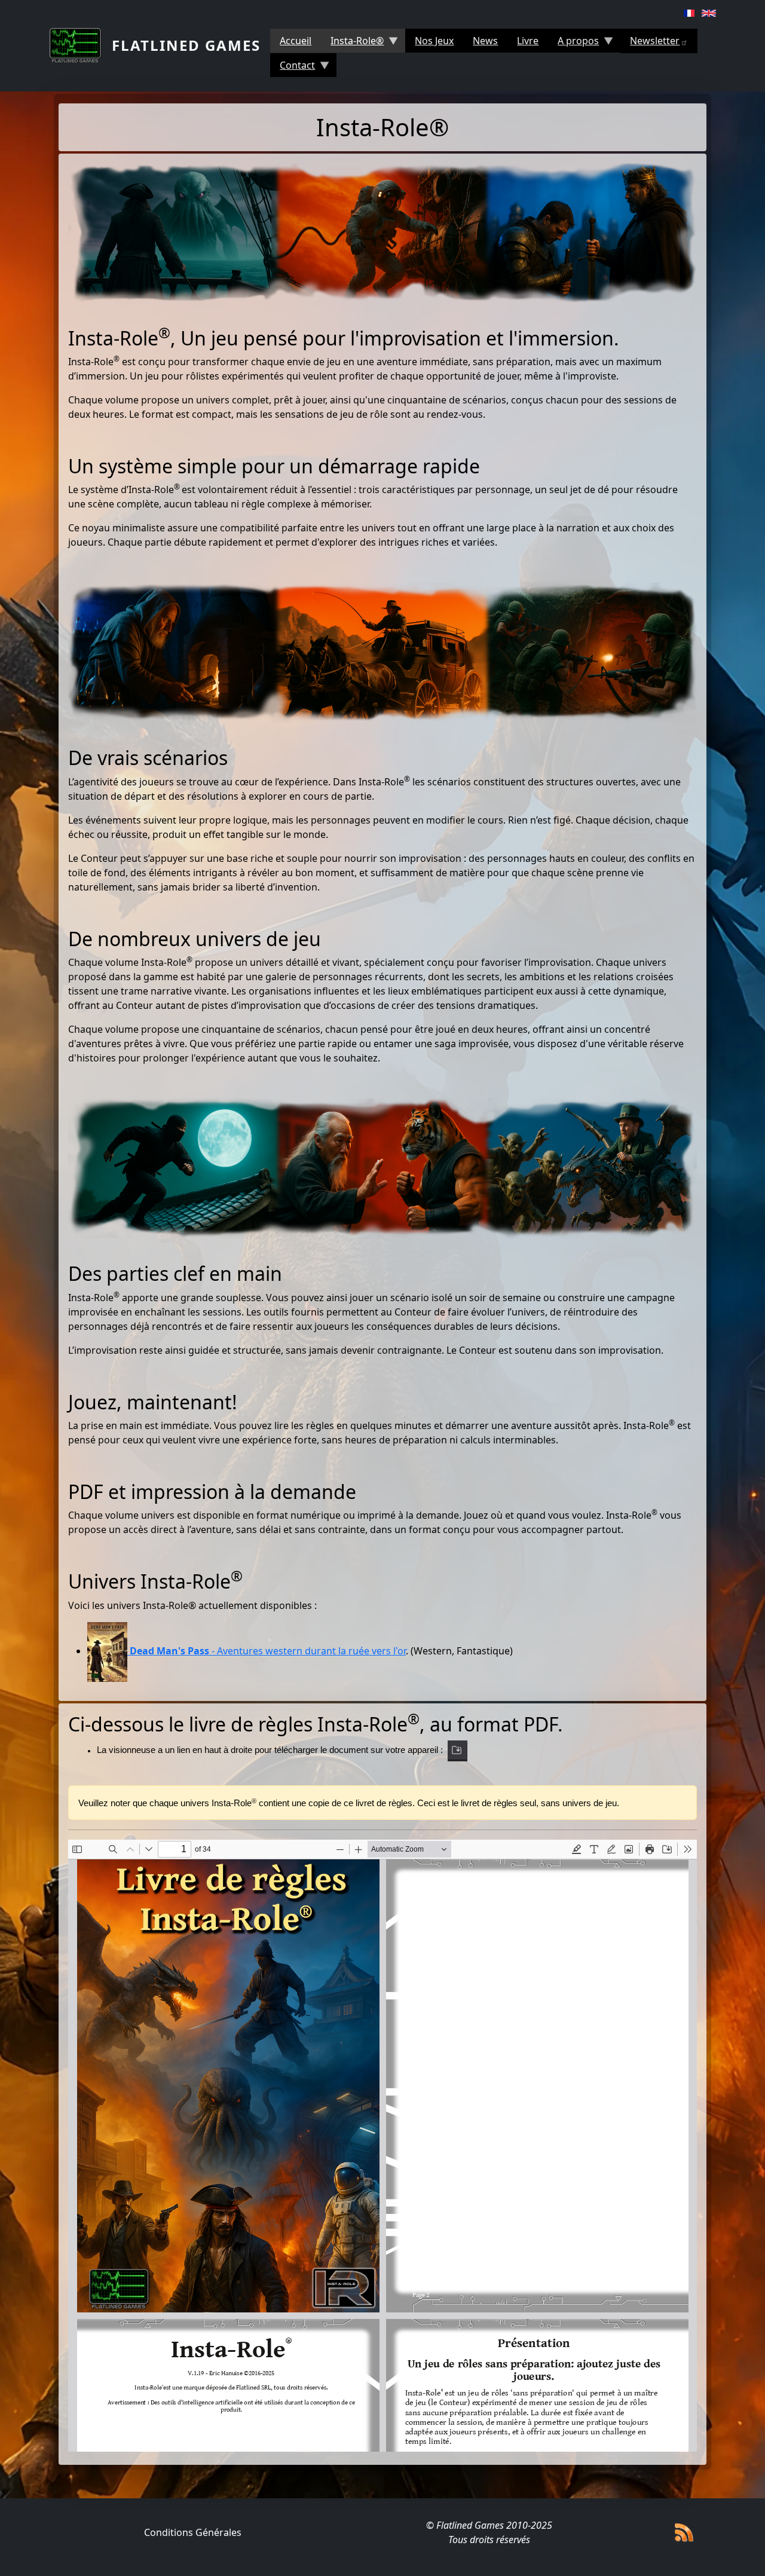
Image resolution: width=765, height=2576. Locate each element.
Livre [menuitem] (528, 41)
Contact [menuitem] (293, 68)
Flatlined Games (186, 45)
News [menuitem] (485, 41)
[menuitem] (659, 41)
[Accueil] (80, 45)
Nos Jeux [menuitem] (434, 41)
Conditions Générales (193, 2532)
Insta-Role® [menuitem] (352, 43)
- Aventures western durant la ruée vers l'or (268, 1651)
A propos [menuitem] (573, 43)
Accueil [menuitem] (296, 41)
